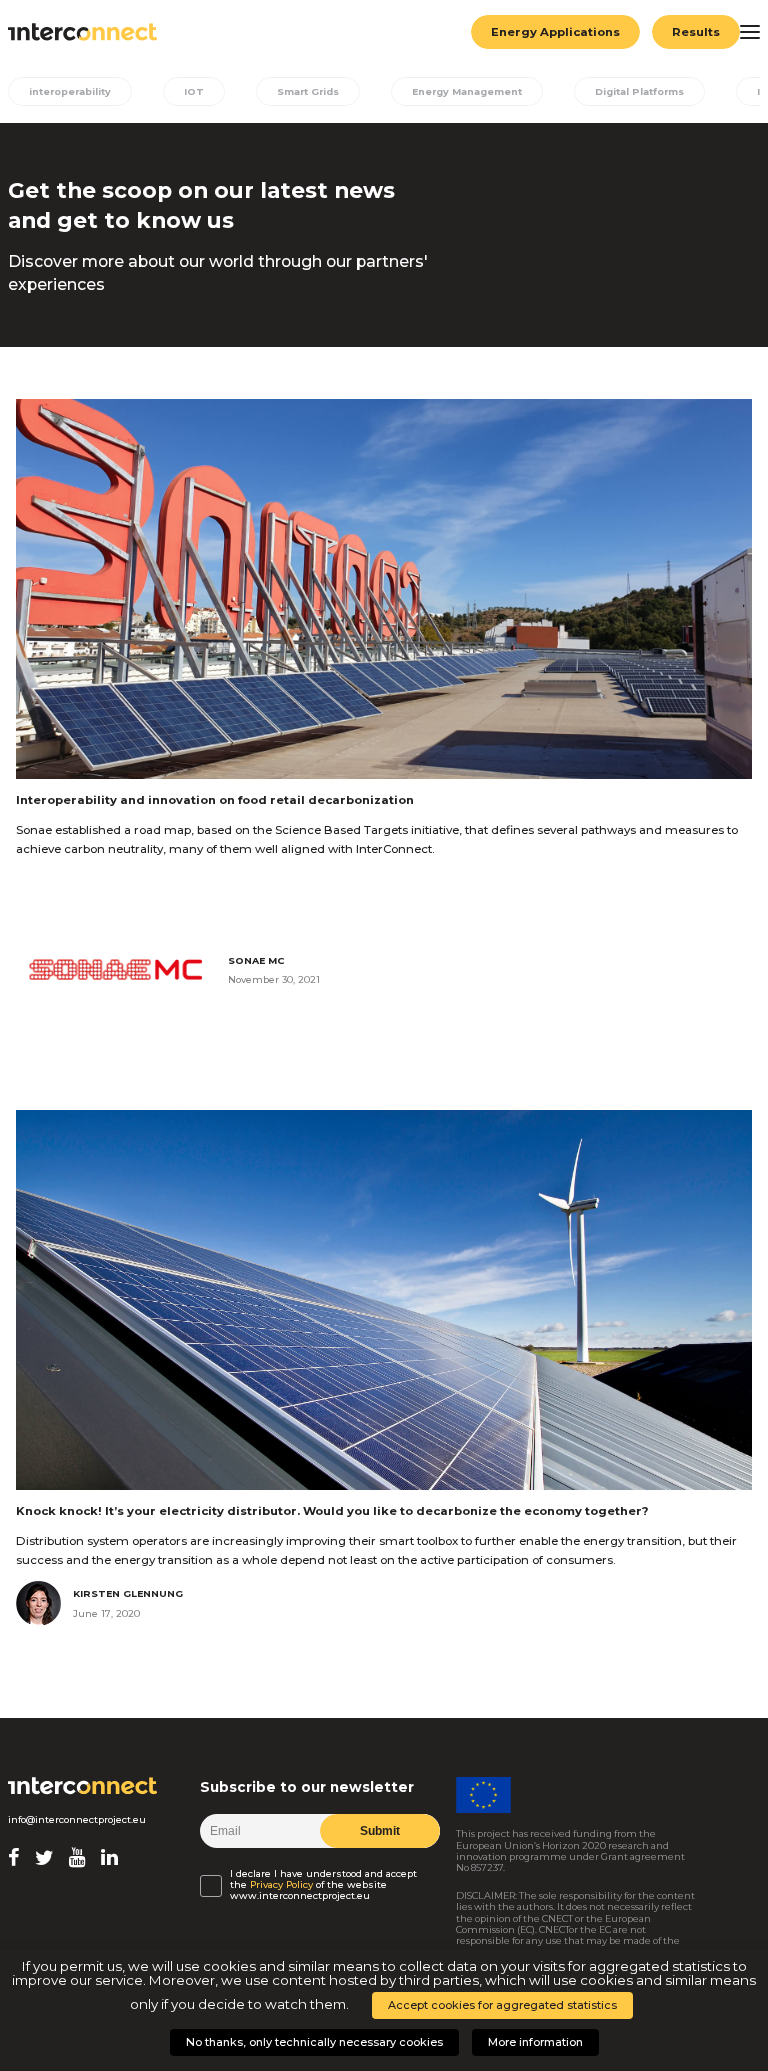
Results (696, 32)
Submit (380, 1831)
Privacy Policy (281, 1884)
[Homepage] (83, 1786)
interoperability (70, 91)
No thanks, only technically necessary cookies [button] (314, 2042)
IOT (194, 91)
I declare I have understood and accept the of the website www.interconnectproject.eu (323, 1885)
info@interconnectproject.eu (77, 1819)
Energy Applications (555, 32)
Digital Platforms (639, 91)
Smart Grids (308, 91)
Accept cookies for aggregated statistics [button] (502, 2005)
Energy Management (467, 91)
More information (535, 2042)
